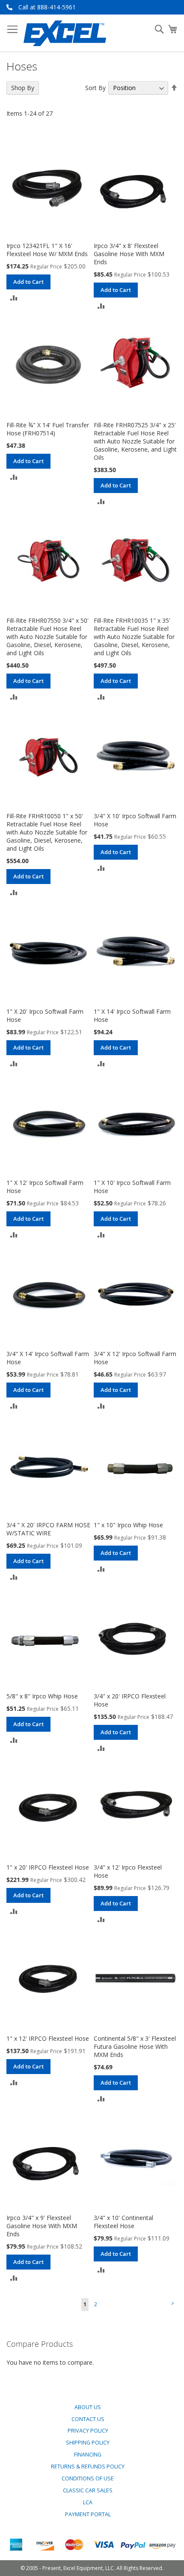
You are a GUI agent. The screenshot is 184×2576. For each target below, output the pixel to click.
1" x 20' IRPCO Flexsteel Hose (48, 1867)
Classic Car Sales (88, 2490)
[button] (14, 297)
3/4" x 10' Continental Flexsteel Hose (123, 2222)
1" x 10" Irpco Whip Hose (128, 1525)
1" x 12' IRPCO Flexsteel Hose (48, 2038)
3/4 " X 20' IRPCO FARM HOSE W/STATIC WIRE (48, 1529)
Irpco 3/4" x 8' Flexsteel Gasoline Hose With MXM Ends (129, 254)
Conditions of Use (88, 2478)
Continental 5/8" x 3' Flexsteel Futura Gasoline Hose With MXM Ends (135, 2047)
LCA (88, 2502)
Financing (88, 2455)
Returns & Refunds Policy (88, 2467)
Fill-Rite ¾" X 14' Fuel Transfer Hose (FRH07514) (48, 429)
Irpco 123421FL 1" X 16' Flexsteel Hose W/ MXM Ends (47, 250)
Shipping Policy (88, 2443)
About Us (88, 2407)
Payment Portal (88, 2514)
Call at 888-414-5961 (47, 7)
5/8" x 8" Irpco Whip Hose (42, 1696)
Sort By (95, 88)
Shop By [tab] (23, 88)
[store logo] (65, 33)
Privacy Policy (88, 2431)
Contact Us (88, 2419)
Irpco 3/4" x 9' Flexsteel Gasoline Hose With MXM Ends (42, 2226)
